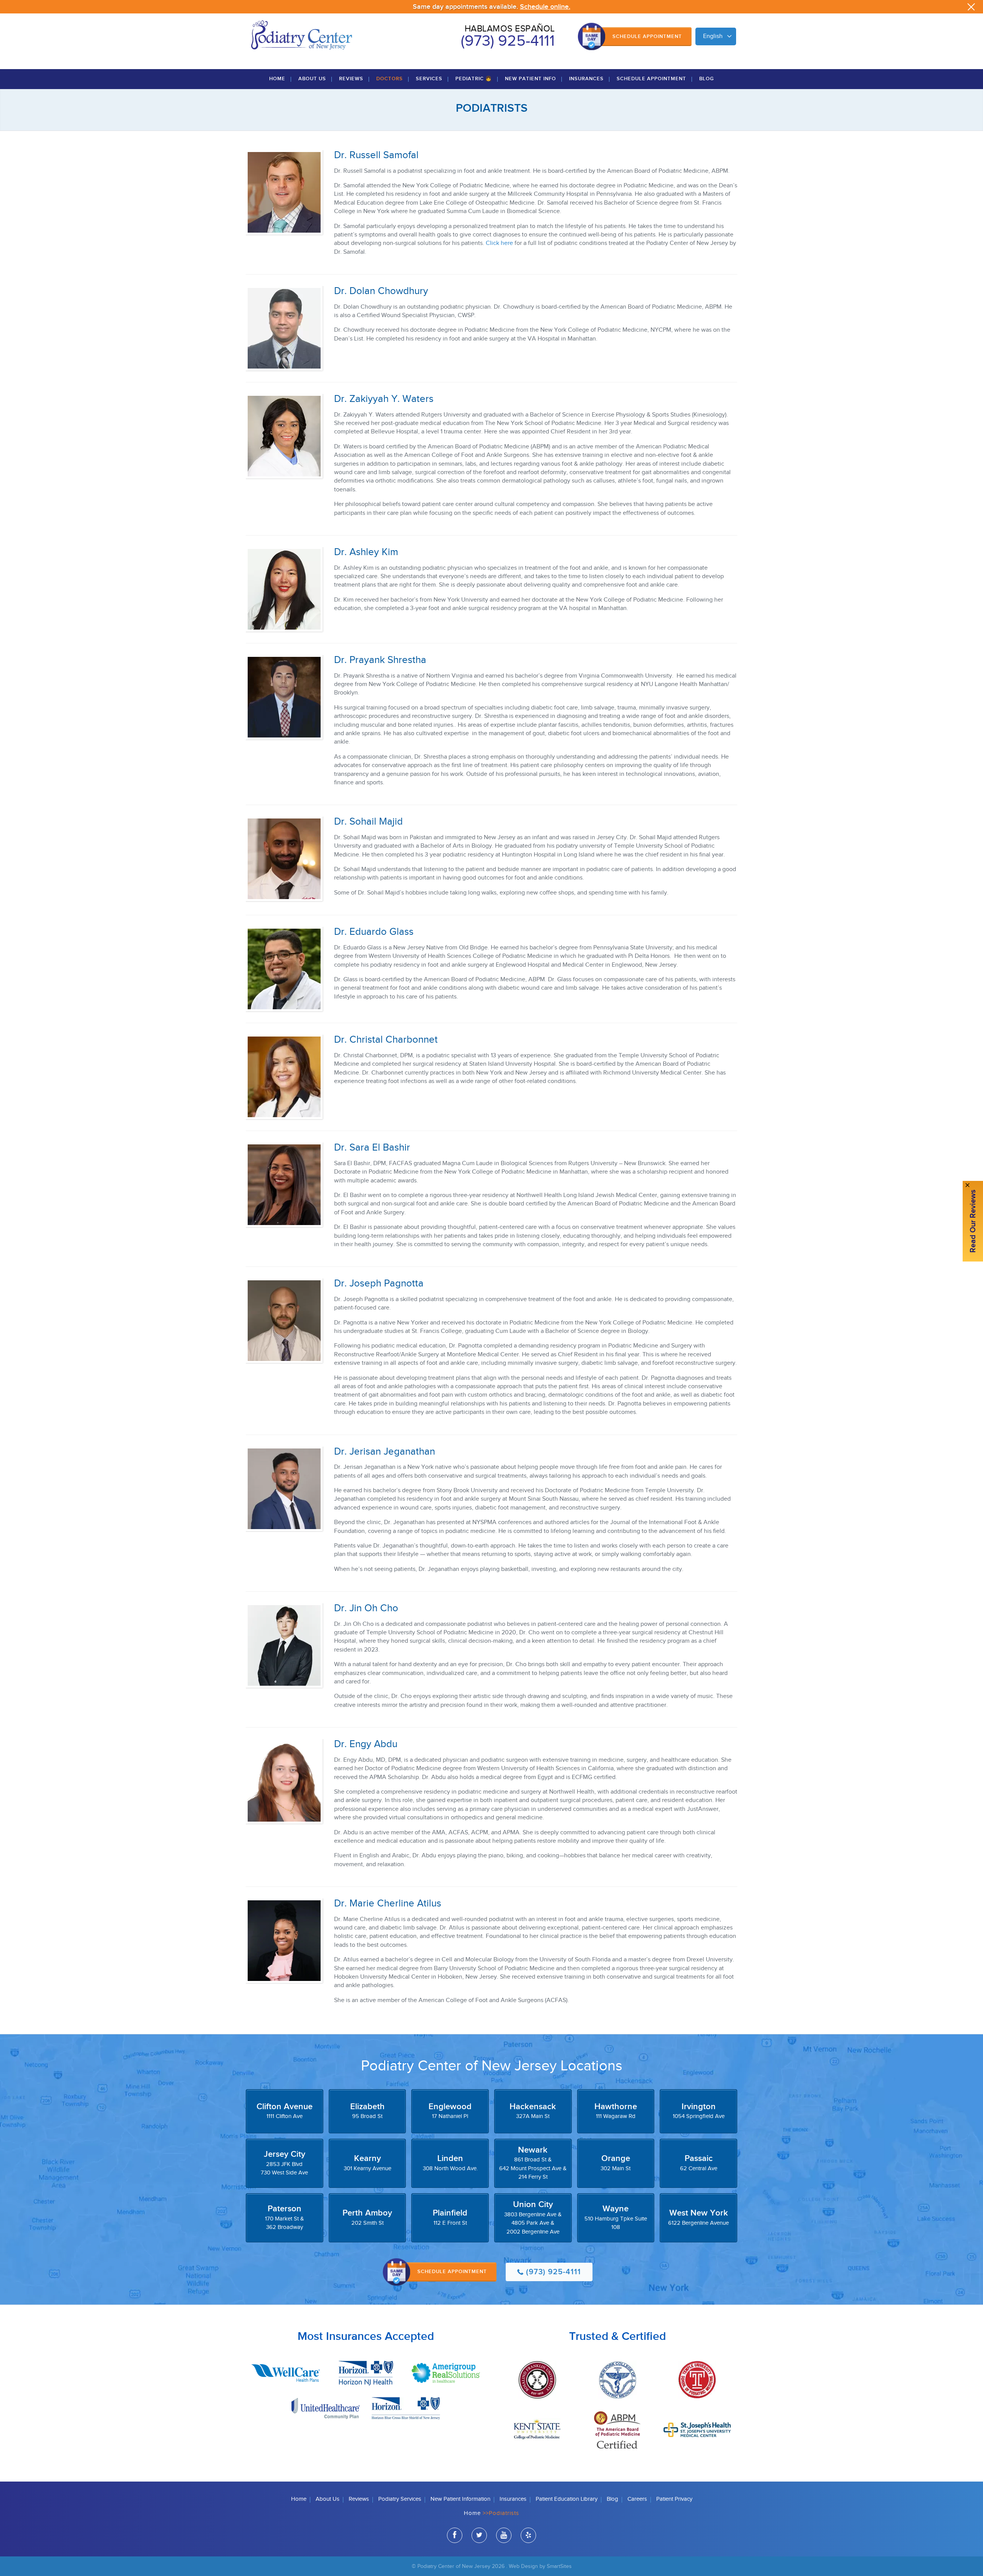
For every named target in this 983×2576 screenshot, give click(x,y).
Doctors (390, 79)
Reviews (351, 79)
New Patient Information (460, 2499)
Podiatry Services (400, 2499)
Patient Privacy (674, 2499)
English (713, 36)
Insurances (586, 79)
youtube (504, 2535)
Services (429, 79)
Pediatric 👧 (474, 79)
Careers (637, 2499)
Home (277, 79)
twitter (479, 2535)
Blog (707, 79)
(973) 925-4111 (508, 41)
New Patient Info (530, 79)
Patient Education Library (567, 2499)
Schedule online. (545, 7)
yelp (528, 2535)
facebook (455, 2535)
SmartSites (559, 2566)
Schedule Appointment (647, 36)
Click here (499, 243)
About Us (312, 79)
